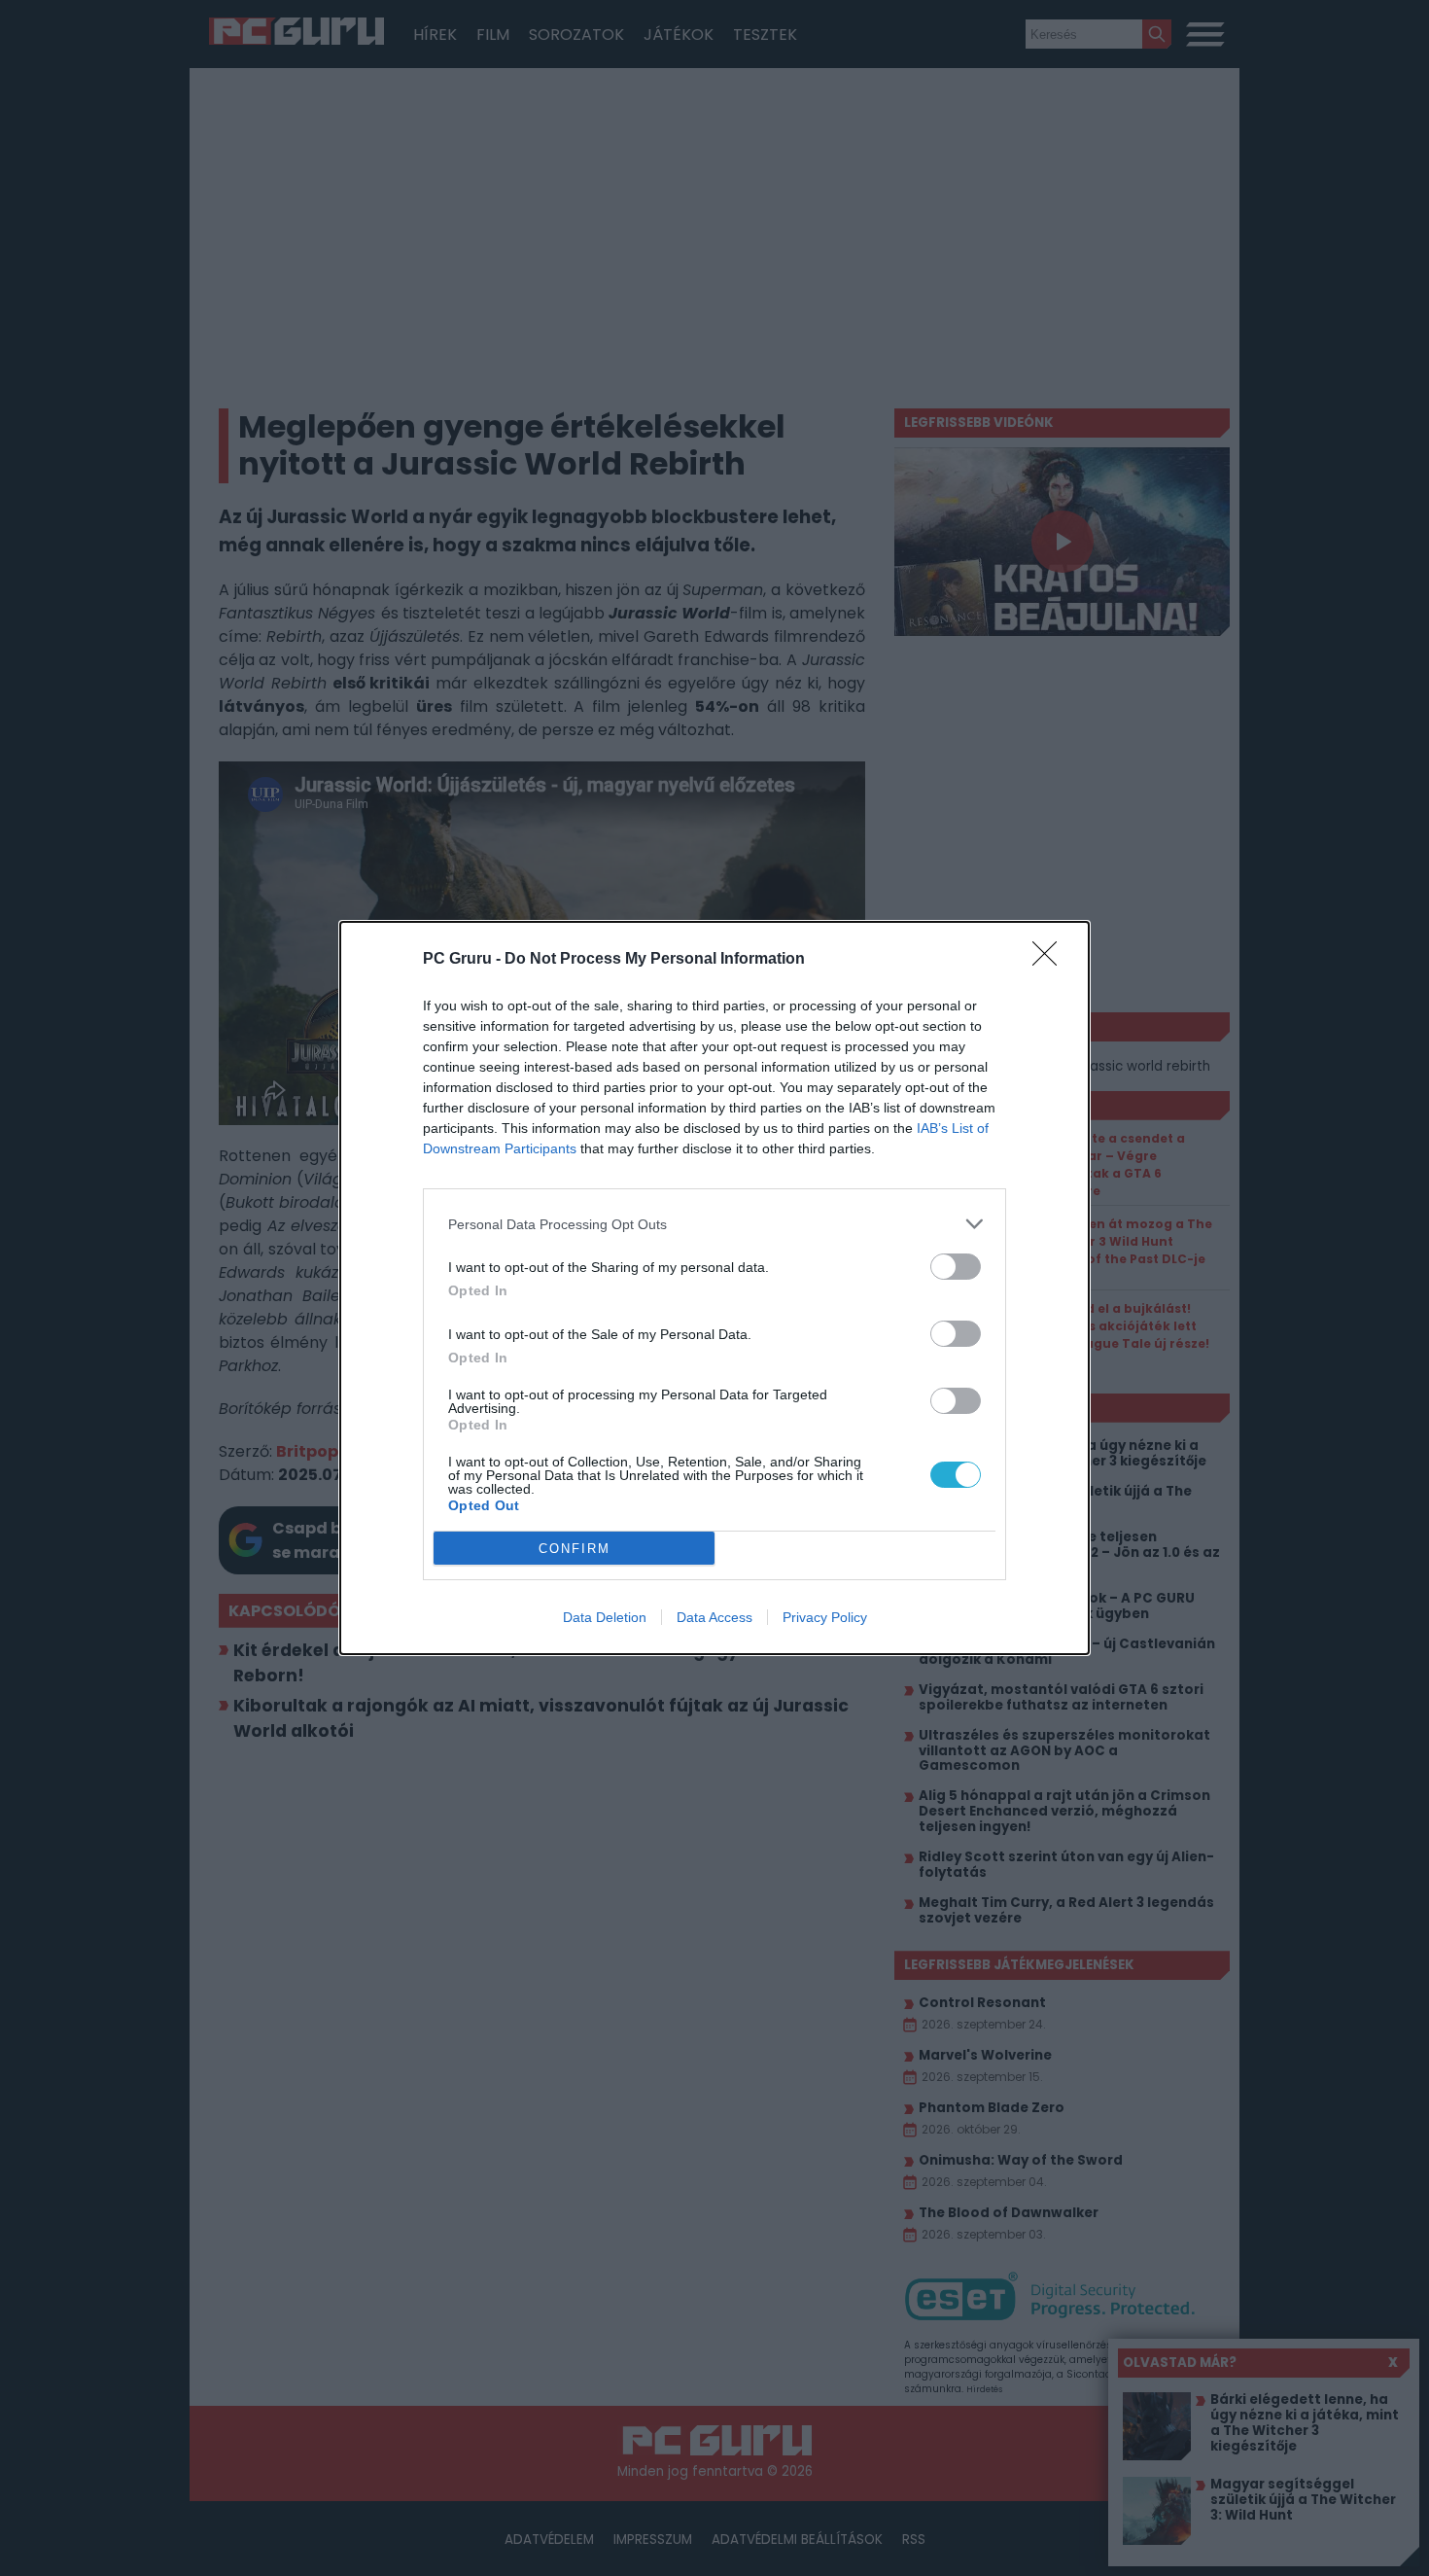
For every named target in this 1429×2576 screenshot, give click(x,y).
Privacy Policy (825, 1617)
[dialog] (714, 1288)
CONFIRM (575, 1549)
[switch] (956, 1267)
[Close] (1051, 960)
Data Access (714, 1617)
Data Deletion (605, 1617)
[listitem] (714, 1224)
